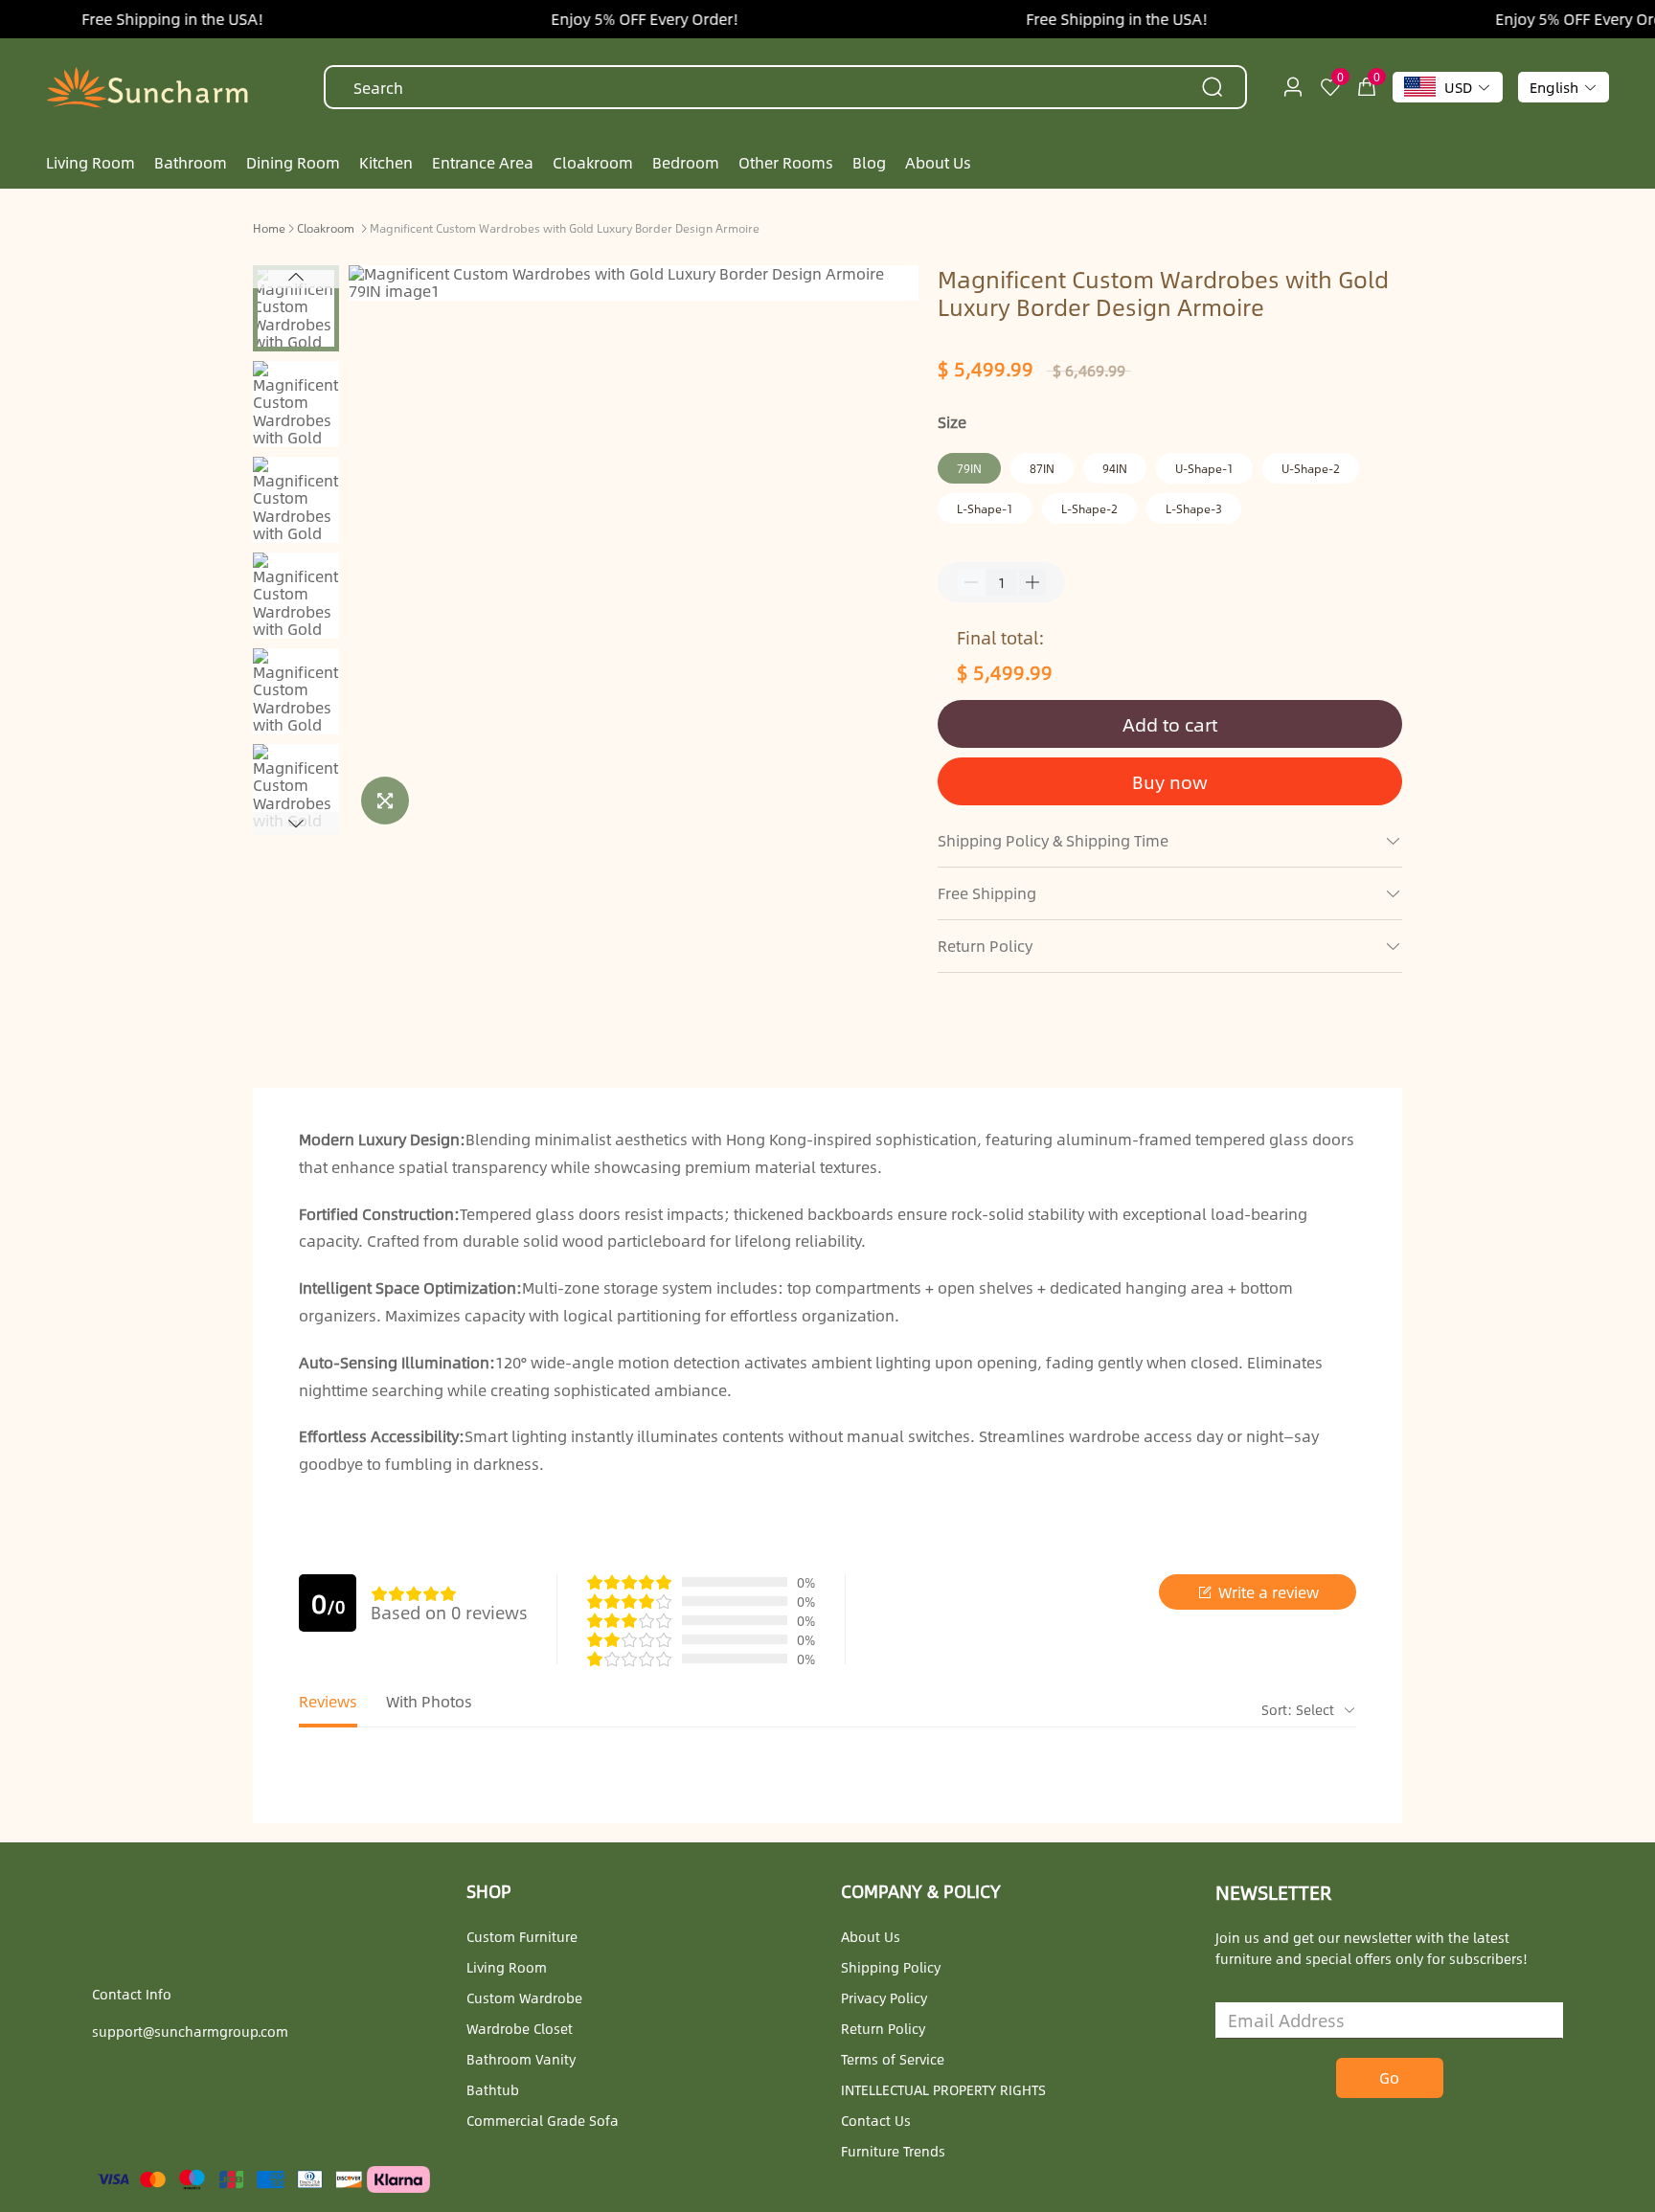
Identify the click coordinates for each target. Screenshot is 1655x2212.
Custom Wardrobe (524, 1998)
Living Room (507, 1967)
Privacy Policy (884, 1998)
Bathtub (493, 2089)
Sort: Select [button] (1300, 1709)
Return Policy (883, 2028)
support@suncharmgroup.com (190, 2031)
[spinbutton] (1002, 582)
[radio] (379, 1593)
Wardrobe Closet (520, 2028)
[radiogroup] (414, 1593)
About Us (871, 1936)
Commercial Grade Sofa (543, 2120)
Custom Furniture (522, 1936)
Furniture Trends (893, 2151)
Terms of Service (893, 2059)
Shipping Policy (891, 1967)
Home (269, 228)
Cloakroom (326, 228)
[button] (296, 277)
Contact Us (876, 2120)
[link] (269, 227)
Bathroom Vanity (521, 2059)
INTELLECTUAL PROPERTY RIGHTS (943, 2089)
